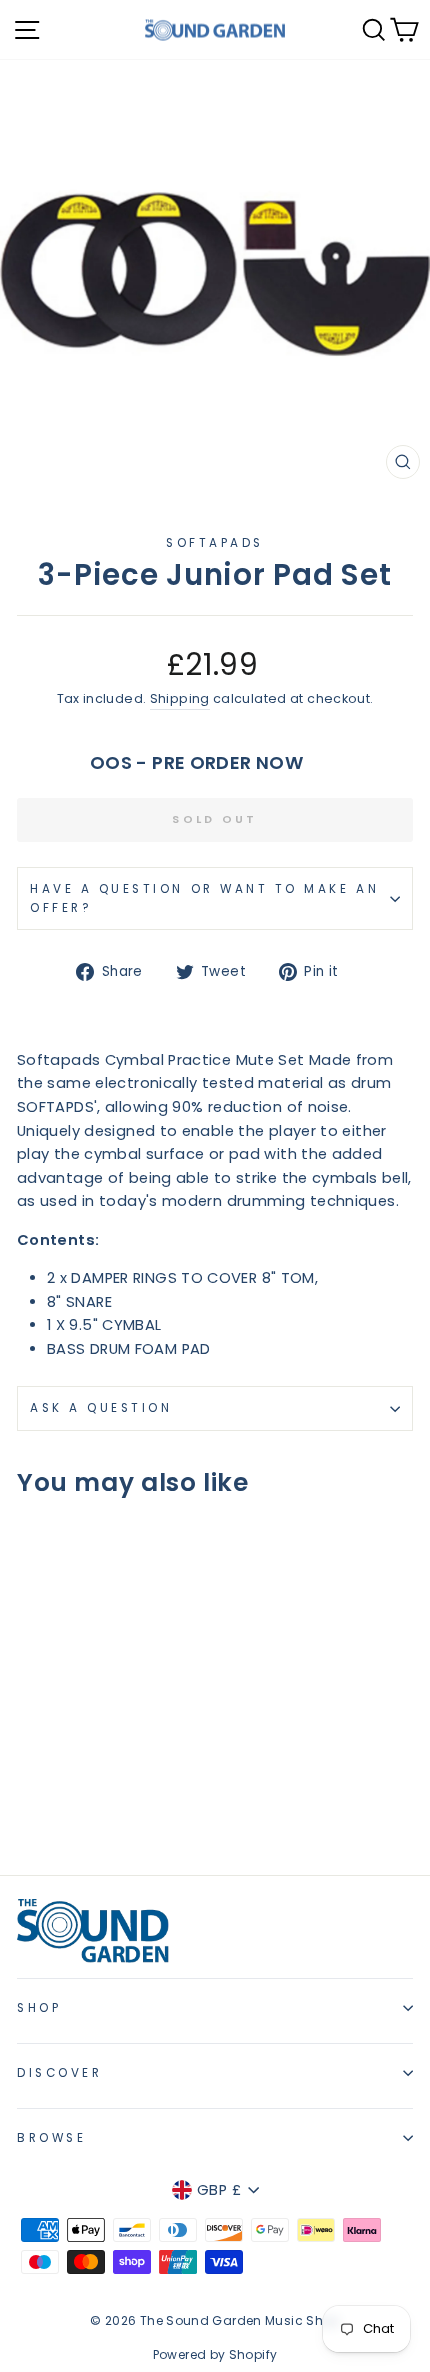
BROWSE (51, 2138)
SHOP (39, 2008)
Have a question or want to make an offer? (204, 898)
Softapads (215, 543)
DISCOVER (59, 2073)
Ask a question (101, 1408)
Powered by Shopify (215, 2354)
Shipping (180, 698)
